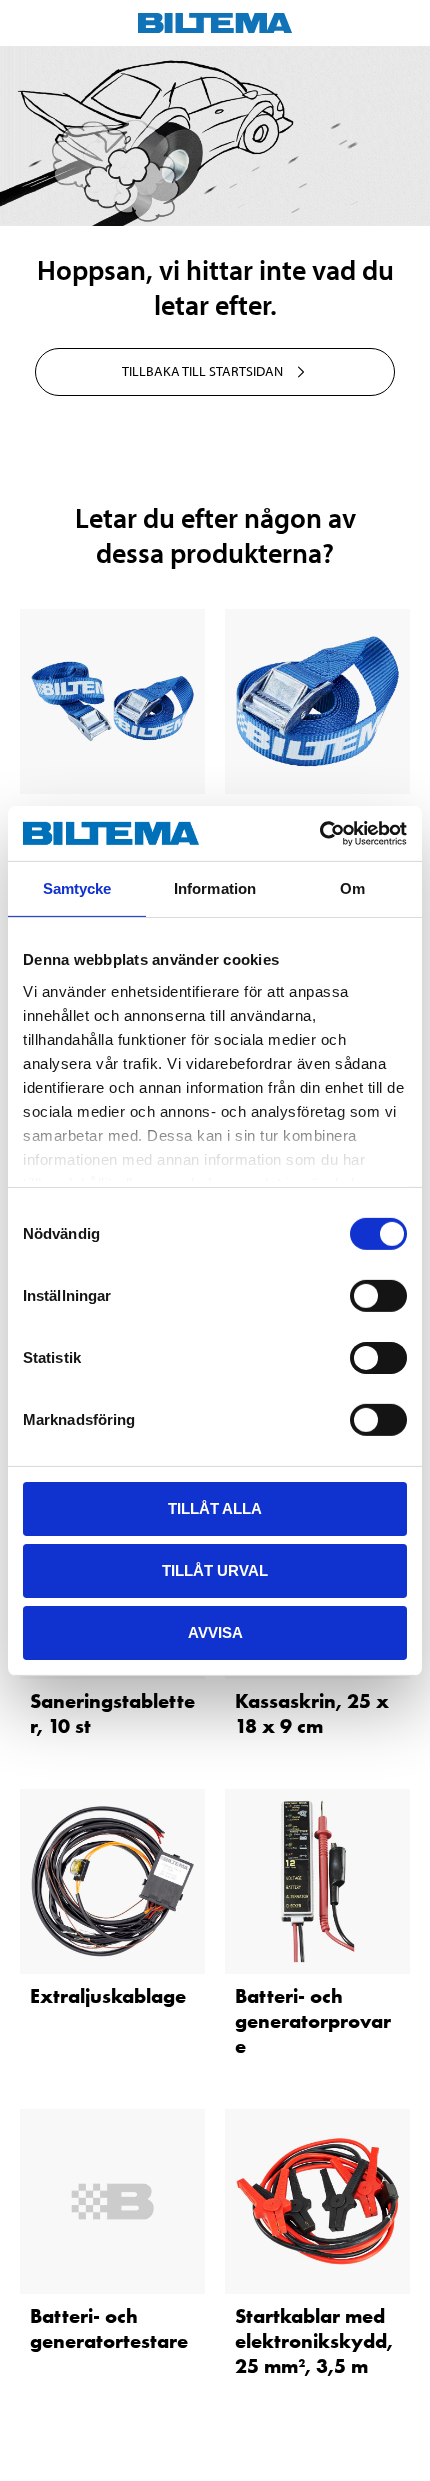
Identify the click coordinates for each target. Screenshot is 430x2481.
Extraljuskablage (108, 1996)
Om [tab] (352, 888)
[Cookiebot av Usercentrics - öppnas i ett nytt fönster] (319, 833)
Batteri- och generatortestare (109, 2328)
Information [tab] (215, 888)
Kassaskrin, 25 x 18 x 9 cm (312, 1713)
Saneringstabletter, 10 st (112, 1713)
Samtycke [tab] (77, 888)
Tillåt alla (215, 1508)
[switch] (378, 1296)
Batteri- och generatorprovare (313, 2021)
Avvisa (215, 1631)
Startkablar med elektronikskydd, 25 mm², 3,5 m (314, 2341)
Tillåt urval (215, 1570)
